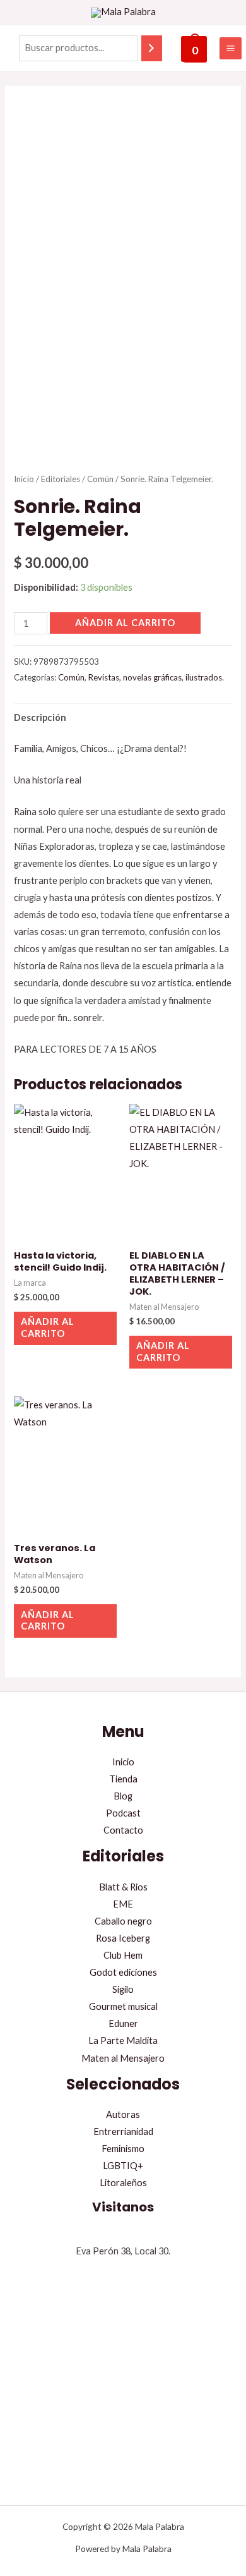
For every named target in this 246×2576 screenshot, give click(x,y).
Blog (123, 1796)
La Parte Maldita (123, 2041)
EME (123, 1904)
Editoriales (61, 479)
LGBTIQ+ (123, 2166)
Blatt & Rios (123, 1887)
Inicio (24, 479)
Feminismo (123, 2149)
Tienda (123, 1779)
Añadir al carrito (125, 623)
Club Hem (123, 1955)
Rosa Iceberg (123, 1938)
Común (100, 479)
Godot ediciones (123, 1972)
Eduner (123, 2023)
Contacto (123, 1830)
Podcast (123, 1813)
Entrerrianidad (123, 2132)
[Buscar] (152, 48)
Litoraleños (123, 2183)
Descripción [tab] (40, 717)
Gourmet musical (123, 2006)
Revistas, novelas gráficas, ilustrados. (156, 677)
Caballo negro (123, 1921)
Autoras (123, 2114)
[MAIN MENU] (231, 48)
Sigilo (123, 1989)
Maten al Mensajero (123, 2058)
